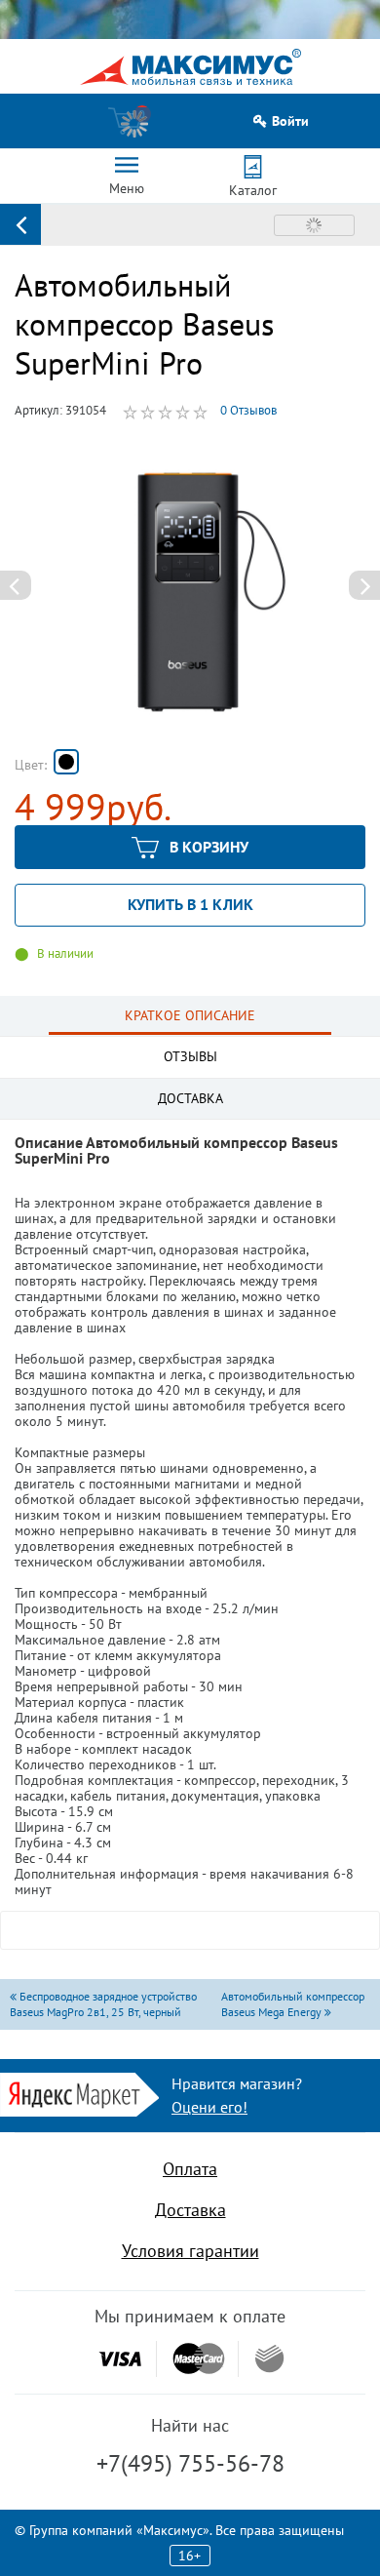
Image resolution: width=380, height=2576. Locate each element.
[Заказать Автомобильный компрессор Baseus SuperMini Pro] (66, 762)
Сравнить (314, 225)
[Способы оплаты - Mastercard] (199, 2359)
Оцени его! (209, 2107)
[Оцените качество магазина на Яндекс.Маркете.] (79, 2094)
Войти (290, 121)
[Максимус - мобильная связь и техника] (190, 67)
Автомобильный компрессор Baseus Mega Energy (293, 2004)
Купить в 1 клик (190, 904)
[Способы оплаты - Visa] (120, 2359)
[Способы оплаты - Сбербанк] (269, 2358)
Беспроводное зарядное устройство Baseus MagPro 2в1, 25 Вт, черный (103, 2004)
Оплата (190, 2169)
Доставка (190, 2210)
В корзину (209, 847)
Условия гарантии (190, 2251)
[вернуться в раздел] (20, 224)
